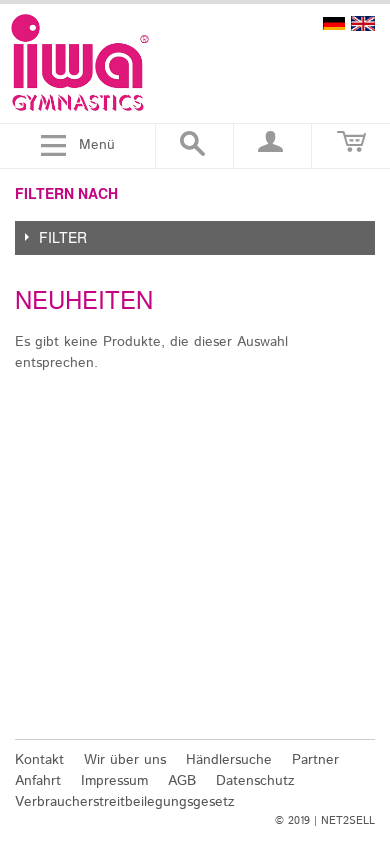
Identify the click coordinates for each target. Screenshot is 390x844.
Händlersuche (229, 760)
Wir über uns (125, 760)
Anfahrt (38, 781)
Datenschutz (255, 781)
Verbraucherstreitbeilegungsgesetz (125, 802)
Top (362, 714)
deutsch (334, 23)
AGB (182, 781)
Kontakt (39, 760)
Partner (315, 760)
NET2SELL (348, 821)
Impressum (114, 781)
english (363, 23)
